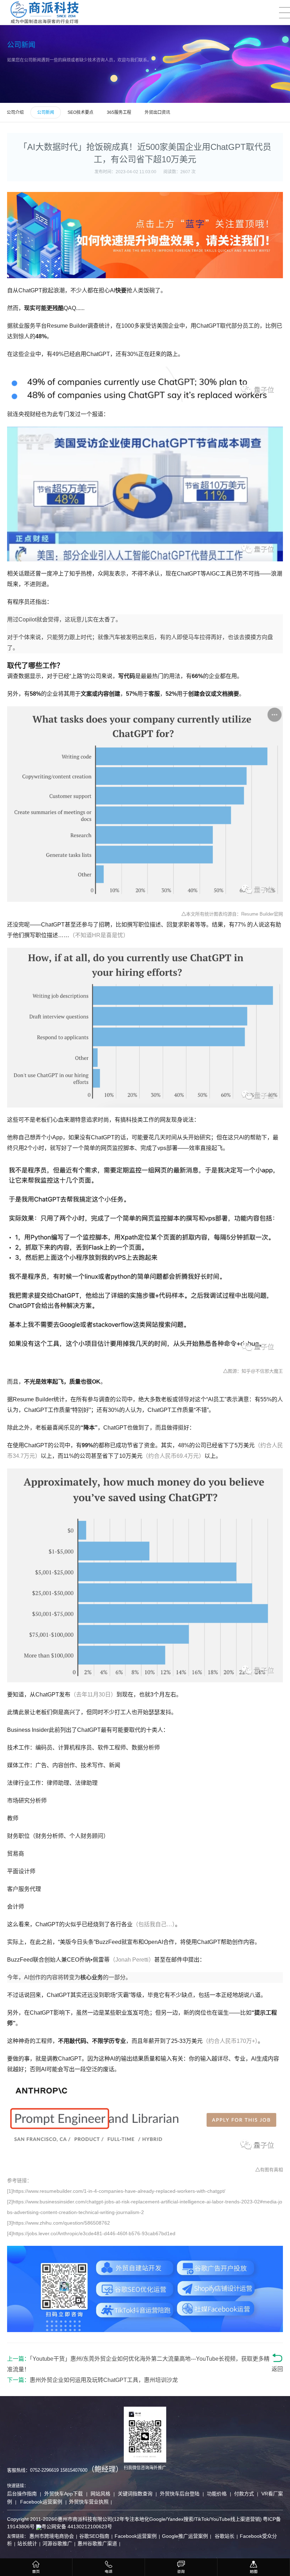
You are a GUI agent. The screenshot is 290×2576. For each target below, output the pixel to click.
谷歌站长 (224, 2536)
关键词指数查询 (135, 2494)
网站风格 (100, 2494)
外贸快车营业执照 (88, 2502)
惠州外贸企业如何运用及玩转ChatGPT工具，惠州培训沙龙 (104, 2380)
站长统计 (27, 2543)
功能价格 (217, 2494)
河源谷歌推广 (57, 2543)
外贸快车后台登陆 (180, 2494)
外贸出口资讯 (157, 112)
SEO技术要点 (80, 112)
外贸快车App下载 (64, 2494)
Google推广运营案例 (185, 2536)
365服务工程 (119, 112)
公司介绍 (15, 112)
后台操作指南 (22, 2494)
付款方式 (244, 2494)
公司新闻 (46, 112)
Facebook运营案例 (40, 2502)
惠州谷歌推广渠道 (97, 2543)
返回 (277, 2369)
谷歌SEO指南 (94, 2536)
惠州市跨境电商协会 (52, 2536)
